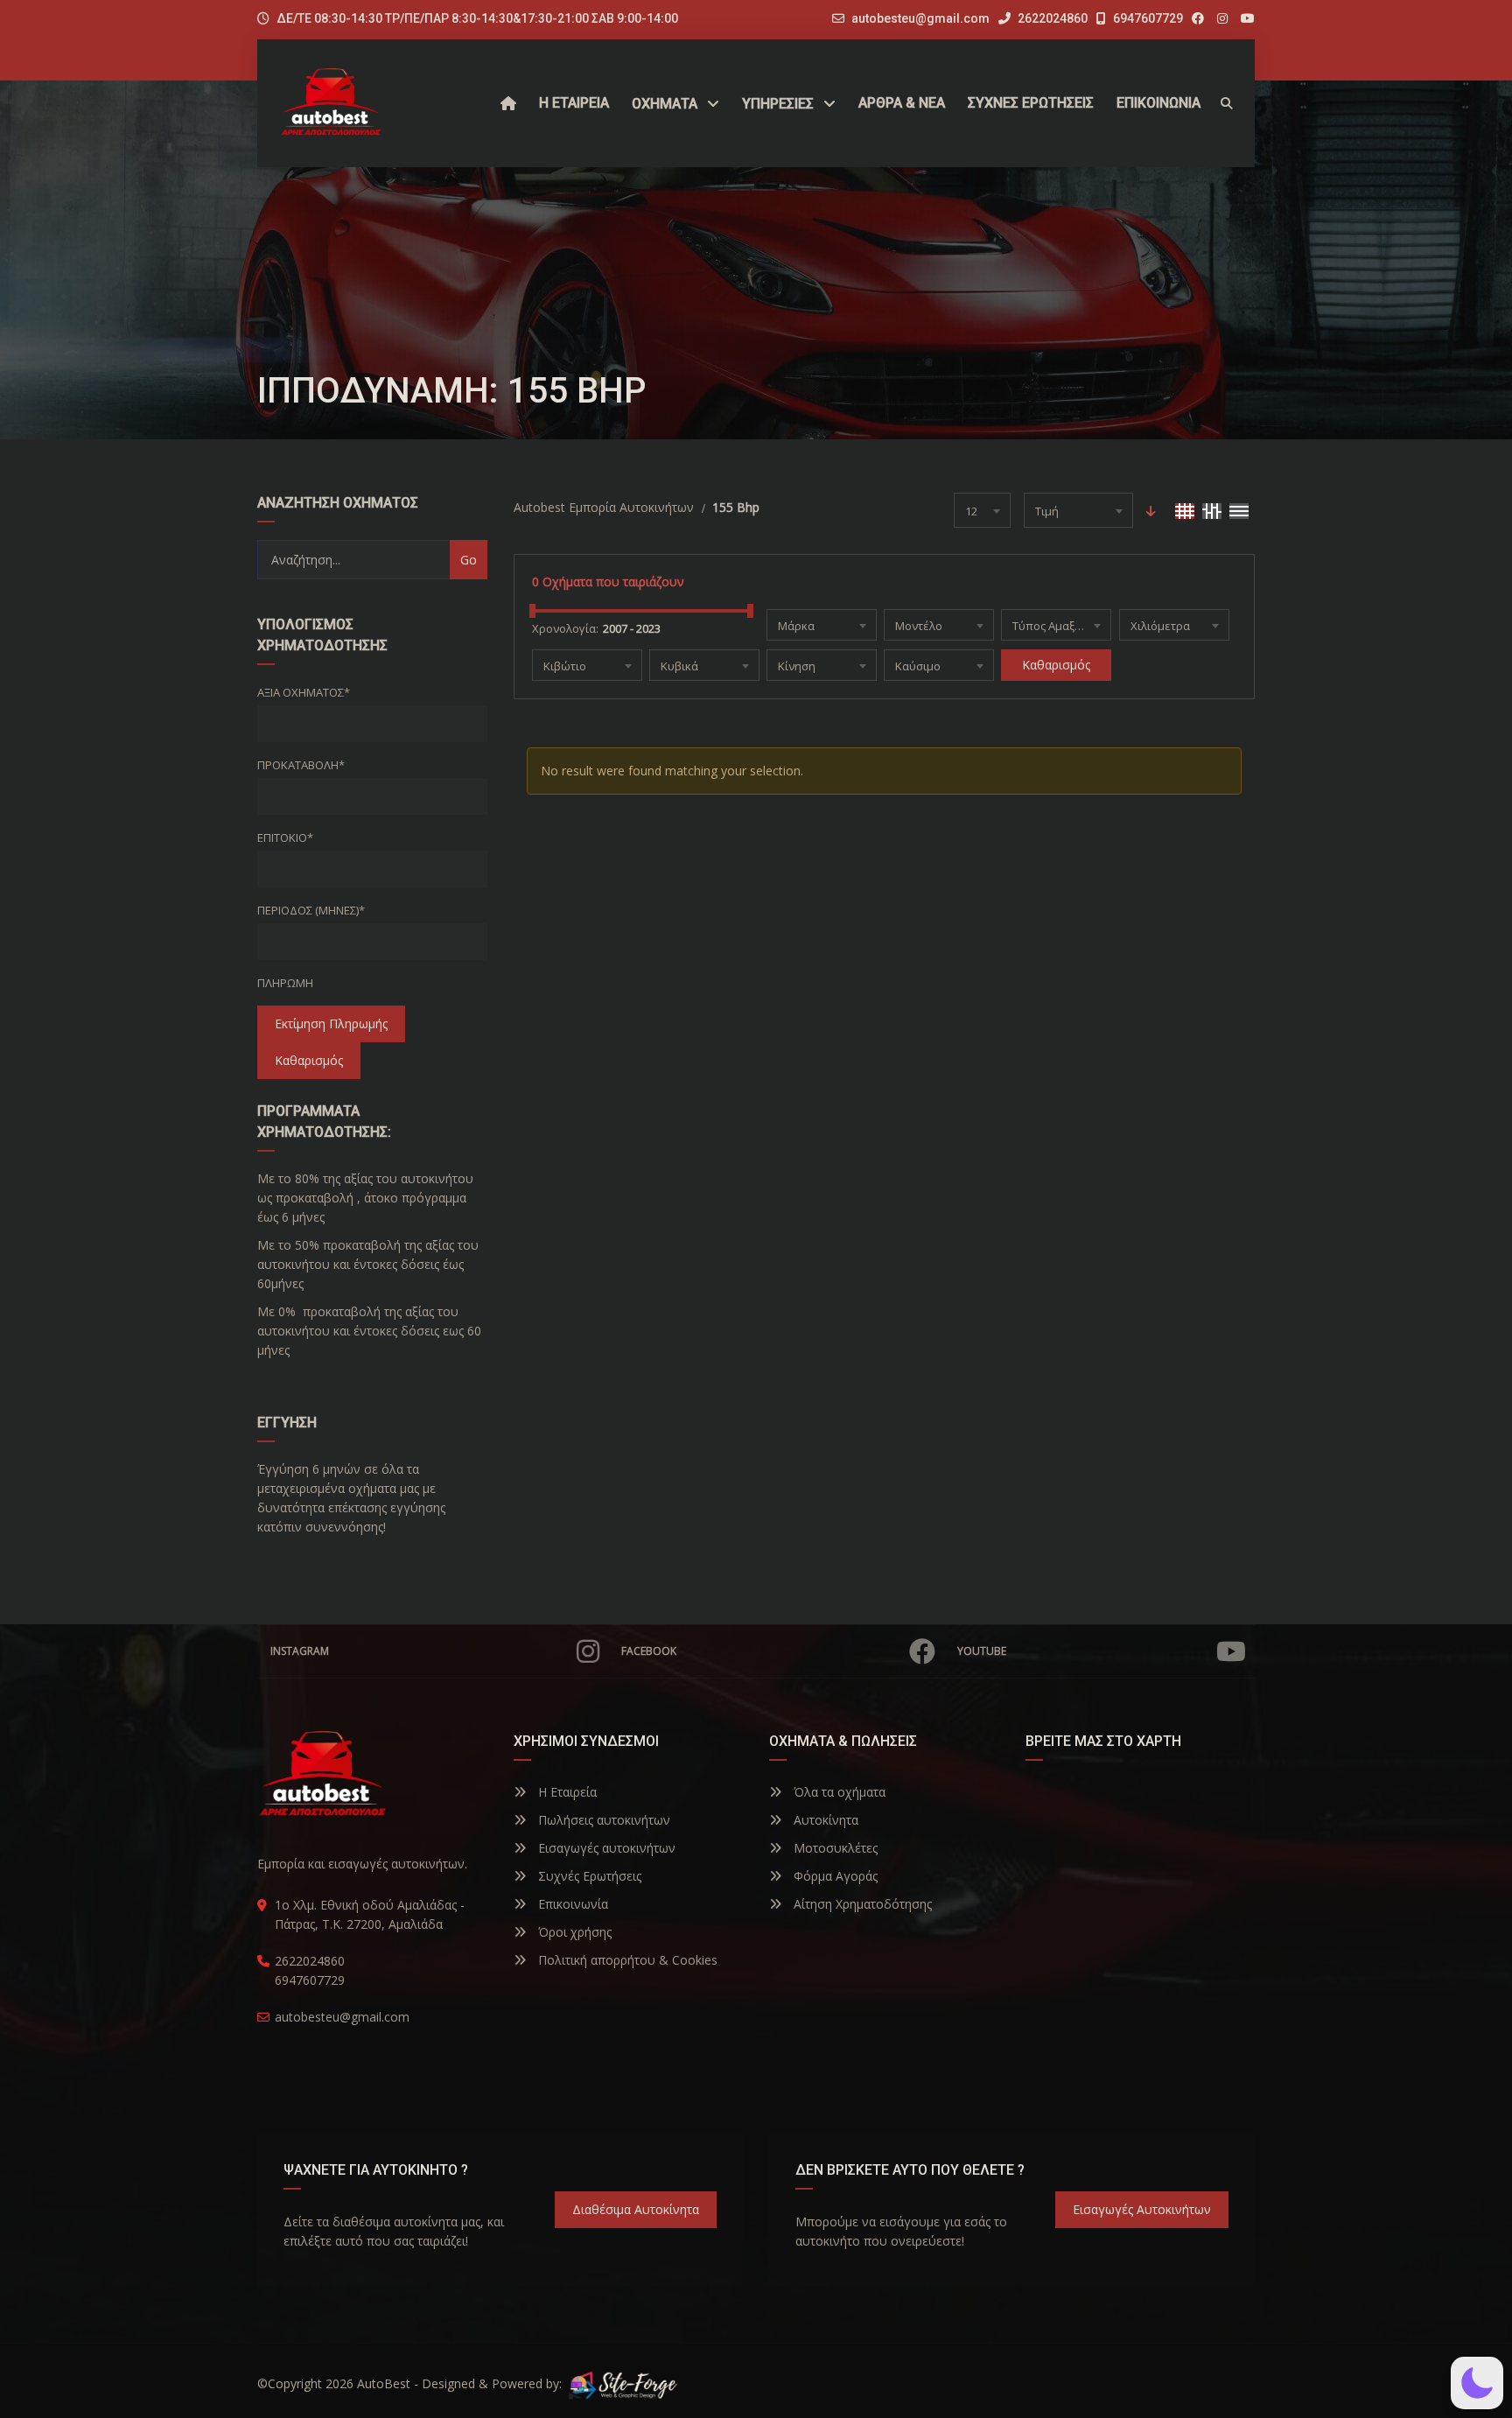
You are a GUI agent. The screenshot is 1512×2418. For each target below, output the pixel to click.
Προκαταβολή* (301, 765)
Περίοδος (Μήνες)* (311, 910)
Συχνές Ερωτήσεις (588, 1876)
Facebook (649, 1651)
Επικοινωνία (571, 1904)
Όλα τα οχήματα (838, 1792)
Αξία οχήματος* (304, 692)
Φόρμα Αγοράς (834, 1876)
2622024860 (1051, 18)
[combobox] (982, 510)
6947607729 (1147, 18)
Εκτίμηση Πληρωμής (331, 1023)
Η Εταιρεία (566, 1792)
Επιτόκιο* (285, 838)
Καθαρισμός (309, 1060)
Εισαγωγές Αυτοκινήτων (1142, 2209)
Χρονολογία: (565, 628)
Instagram (300, 1651)
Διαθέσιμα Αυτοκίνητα (636, 2209)
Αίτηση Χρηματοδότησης (861, 1904)
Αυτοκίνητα (824, 1820)
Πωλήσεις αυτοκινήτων (602, 1820)
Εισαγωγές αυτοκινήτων (605, 1848)
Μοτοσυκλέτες (834, 1848)
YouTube (982, 1651)
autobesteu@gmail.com (920, 18)
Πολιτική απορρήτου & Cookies (626, 1960)
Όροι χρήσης (573, 1932)
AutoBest (384, 2383)
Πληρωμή (285, 983)
